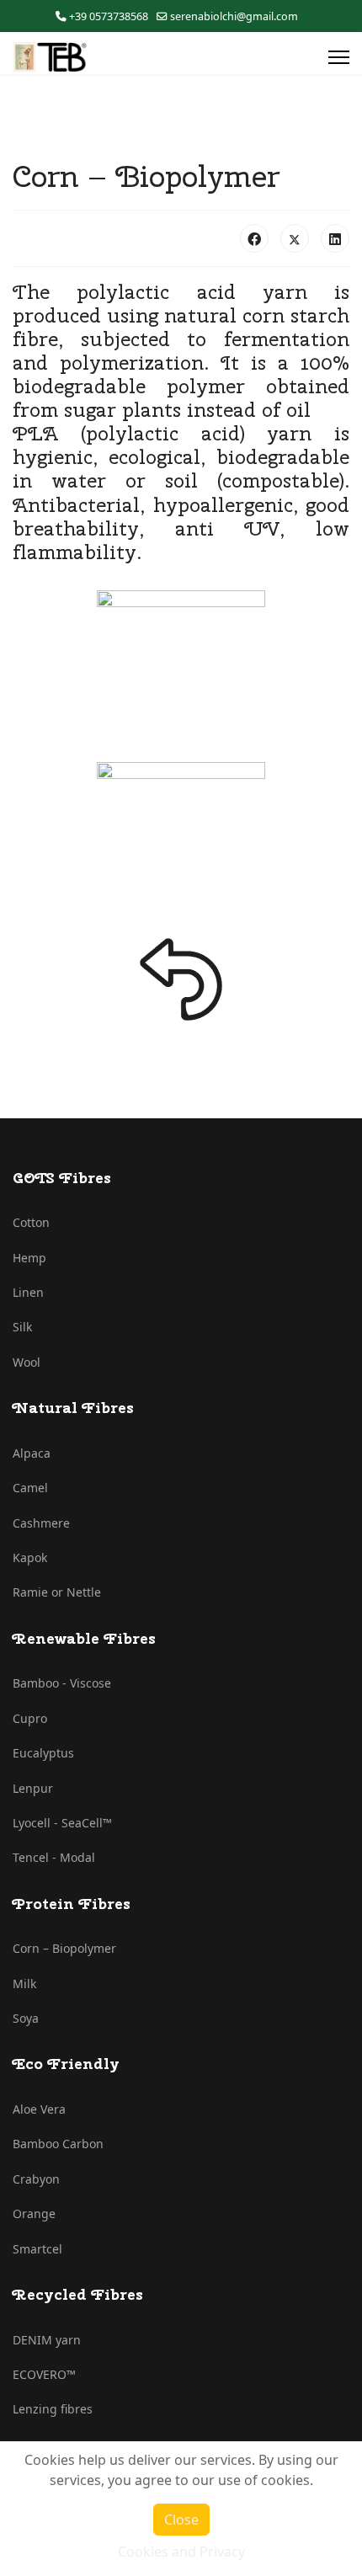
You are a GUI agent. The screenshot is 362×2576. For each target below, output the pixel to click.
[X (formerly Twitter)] (295, 238)
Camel (30, 1488)
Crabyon (36, 2179)
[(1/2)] (181, 675)
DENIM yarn (47, 2340)
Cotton (31, 1222)
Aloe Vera (39, 2109)
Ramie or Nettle (57, 1592)
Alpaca (32, 1453)
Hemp (29, 1258)
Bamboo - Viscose (62, 1683)
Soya (26, 2018)
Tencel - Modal (54, 1857)
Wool (27, 1362)
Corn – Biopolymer (64, 1948)
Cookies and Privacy (181, 2552)
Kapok (30, 1557)
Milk (24, 1984)
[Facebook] (254, 238)
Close (181, 2520)
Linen (28, 1292)
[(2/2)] (181, 846)
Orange (34, 2213)
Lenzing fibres (53, 2409)
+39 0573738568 (109, 16)
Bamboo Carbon (58, 2144)
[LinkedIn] (335, 238)
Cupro (30, 1718)
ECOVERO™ (44, 2374)
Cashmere (41, 1523)
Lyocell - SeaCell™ (62, 1823)
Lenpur (33, 1788)
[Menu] (339, 57)
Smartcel (37, 2249)
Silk (22, 1327)
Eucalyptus (43, 1753)
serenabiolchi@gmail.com (234, 16)
